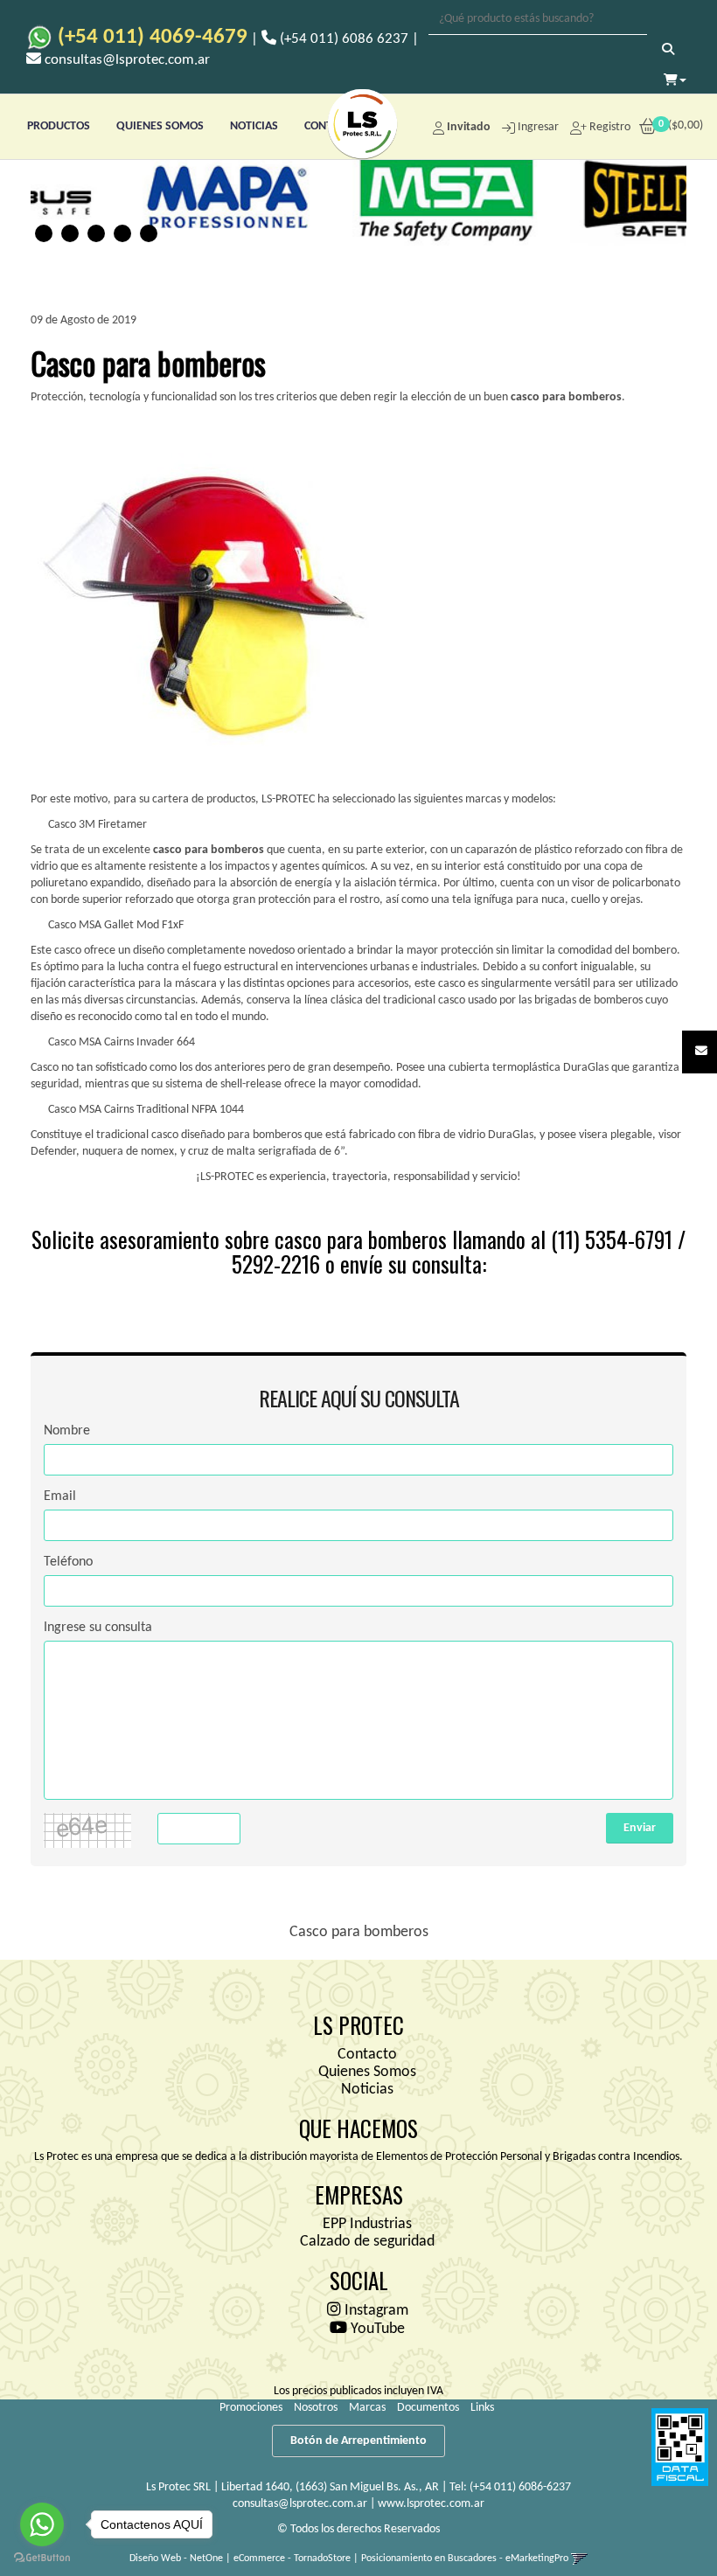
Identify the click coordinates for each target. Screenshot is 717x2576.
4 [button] (122, 233)
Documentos (428, 2408)
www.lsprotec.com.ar (431, 2504)
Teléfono (68, 1562)
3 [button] (96, 233)
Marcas (367, 2408)
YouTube (376, 2329)
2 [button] (70, 233)
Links (482, 2408)
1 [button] (44, 233)
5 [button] (149, 233)
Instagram (375, 2311)
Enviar (640, 1828)
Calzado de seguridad (367, 2242)
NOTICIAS (254, 126)
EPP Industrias (367, 2224)
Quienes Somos (367, 2072)
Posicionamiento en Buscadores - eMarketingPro (465, 2559)
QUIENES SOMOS (160, 126)
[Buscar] (668, 51)
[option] (197, 196)
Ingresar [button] (538, 127)
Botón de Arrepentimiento (358, 2441)
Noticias (367, 2090)
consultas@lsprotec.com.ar (300, 2504)
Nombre (67, 1431)
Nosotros (316, 2408)
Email (60, 1496)
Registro (609, 127)
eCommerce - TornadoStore (292, 2559)
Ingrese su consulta (98, 1628)
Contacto (367, 2055)
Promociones (251, 2408)
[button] (701, 1052)
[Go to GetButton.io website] (42, 2558)
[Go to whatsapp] (42, 2524)
